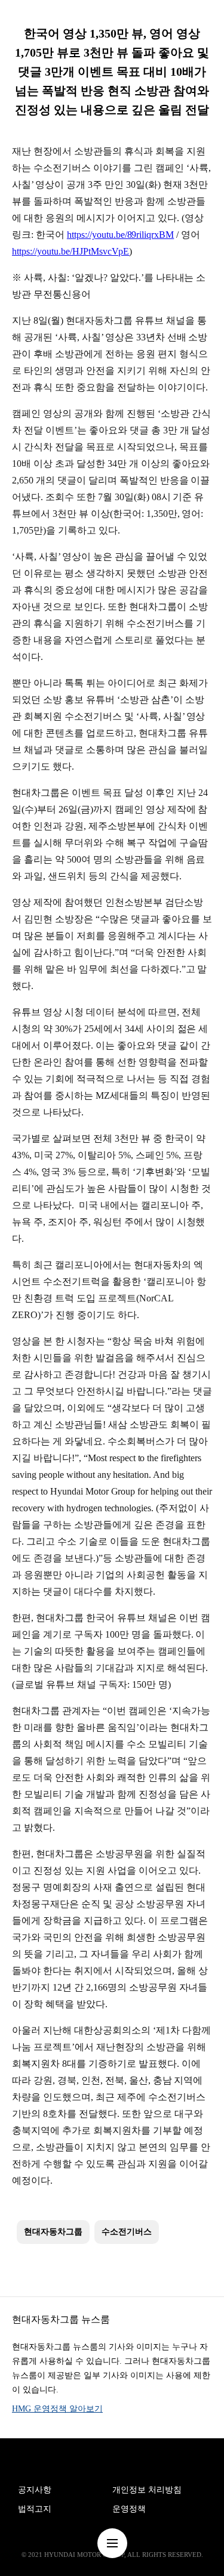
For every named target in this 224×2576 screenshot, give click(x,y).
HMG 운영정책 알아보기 (57, 2409)
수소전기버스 (127, 2232)
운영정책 (129, 2509)
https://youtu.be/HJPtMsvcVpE (70, 251)
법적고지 (35, 2509)
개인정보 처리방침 (147, 2490)
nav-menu (112, 2543)
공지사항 (35, 2490)
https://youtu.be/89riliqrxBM (120, 235)
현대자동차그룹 (53, 2232)
